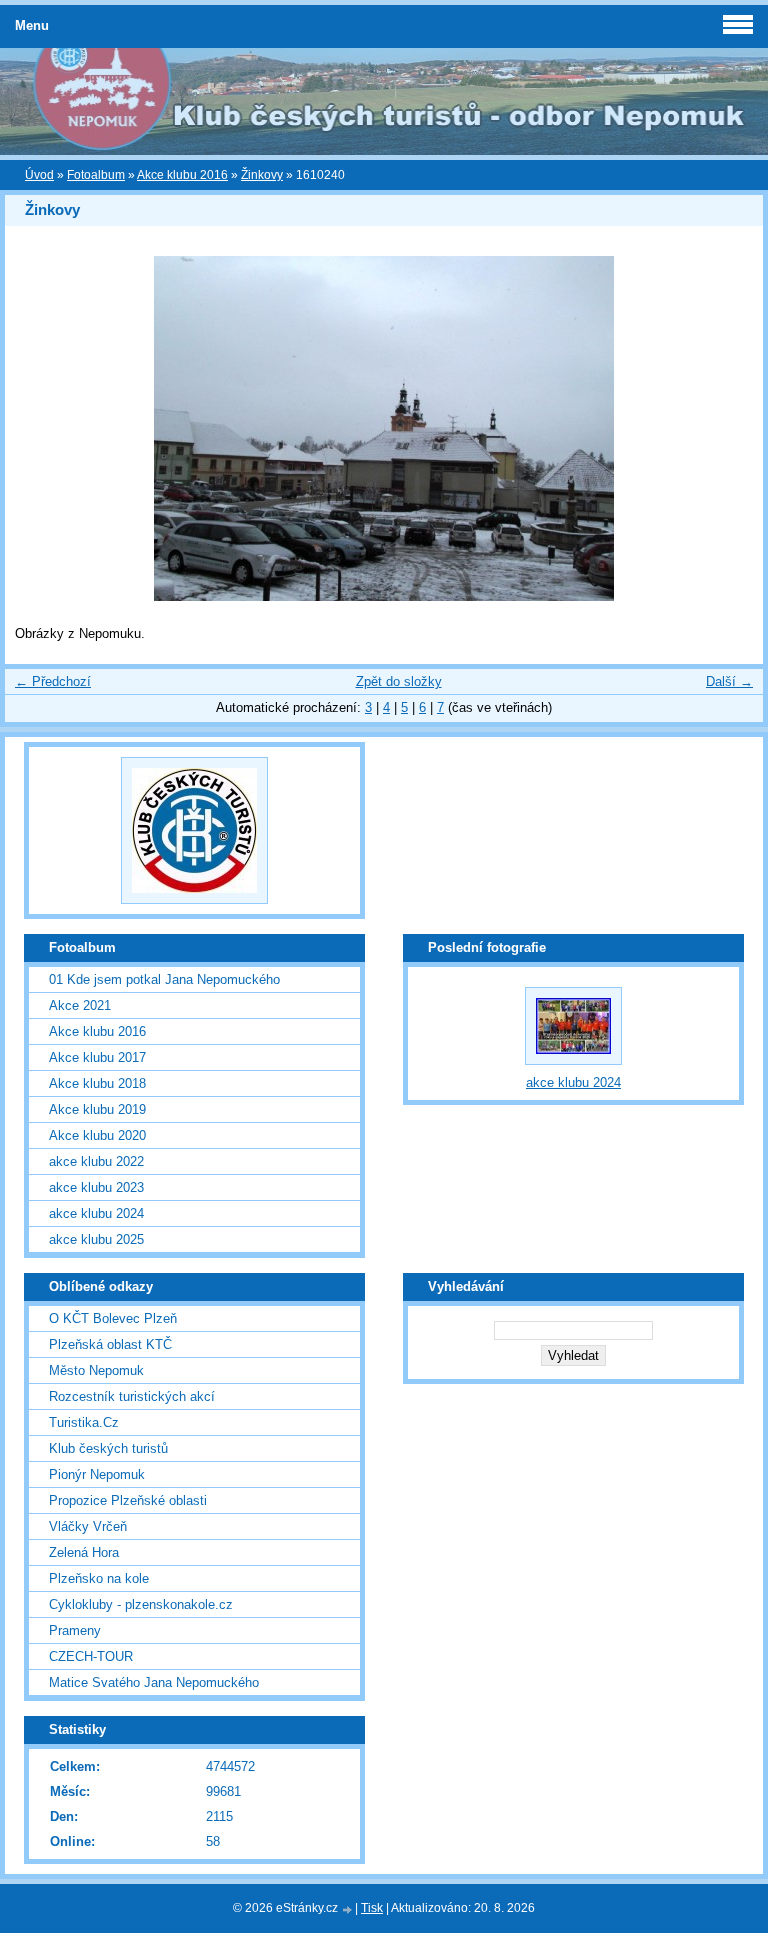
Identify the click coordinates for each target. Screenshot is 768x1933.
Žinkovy (262, 175)
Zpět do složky (399, 681)
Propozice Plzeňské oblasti (128, 1500)
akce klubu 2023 (96, 1187)
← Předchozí (53, 681)
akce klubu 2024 (96, 1213)
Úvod (39, 175)
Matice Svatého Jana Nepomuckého (154, 1682)
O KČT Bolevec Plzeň (113, 1318)
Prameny (75, 1630)
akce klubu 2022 (96, 1161)
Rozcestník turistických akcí (132, 1396)
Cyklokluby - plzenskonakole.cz (141, 1604)
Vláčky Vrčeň (88, 1526)
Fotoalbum (96, 175)
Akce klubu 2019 (97, 1109)
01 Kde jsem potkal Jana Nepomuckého (164, 979)
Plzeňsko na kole (99, 1578)
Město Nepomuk (96, 1370)
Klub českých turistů (108, 1448)
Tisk (372, 1908)
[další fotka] (730, 428)
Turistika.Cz (84, 1422)
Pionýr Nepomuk (97, 1474)
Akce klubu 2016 (182, 175)
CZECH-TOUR (91, 1656)
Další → (729, 681)
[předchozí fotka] (37, 428)
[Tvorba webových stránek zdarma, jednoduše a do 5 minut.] (348, 1909)
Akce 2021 (80, 1005)
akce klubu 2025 (96, 1239)
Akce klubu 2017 (97, 1057)
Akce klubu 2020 (97, 1135)
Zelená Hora (84, 1552)
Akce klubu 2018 (97, 1083)
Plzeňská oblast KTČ (110, 1344)
